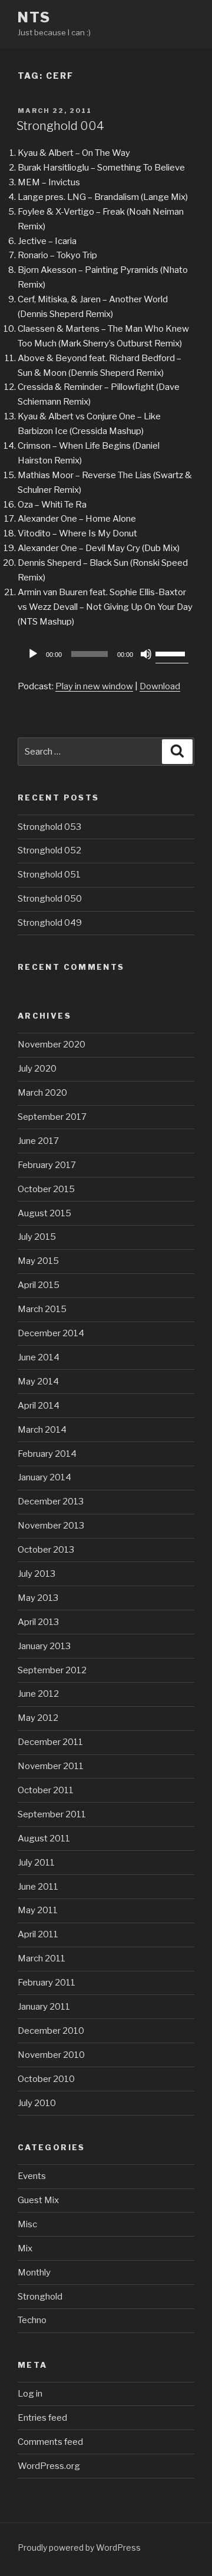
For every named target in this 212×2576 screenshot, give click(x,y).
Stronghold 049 (50, 923)
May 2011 (38, 1910)
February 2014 (47, 1454)
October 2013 (46, 1550)
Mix (25, 2248)
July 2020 (37, 1069)
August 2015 (44, 1213)
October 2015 (46, 1189)
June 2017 (38, 1141)
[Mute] (146, 654)
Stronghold (40, 2297)
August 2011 (44, 1838)
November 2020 (52, 1045)
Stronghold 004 (60, 126)
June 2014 (39, 1357)
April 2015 (39, 1285)
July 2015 (37, 1237)
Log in (30, 2394)
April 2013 (38, 1622)
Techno (32, 2320)
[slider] (172, 653)
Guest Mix (38, 2200)
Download (160, 686)
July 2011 (36, 1863)
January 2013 (44, 1646)
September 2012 (52, 1670)
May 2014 (38, 1382)
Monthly (34, 2273)
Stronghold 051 (49, 875)
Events (32, 2176)
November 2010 (51, 2055)
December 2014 (51, 1333)
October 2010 (46, 2079)
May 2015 (38, 1261)
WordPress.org (49, 2466)
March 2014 (42, 1430)
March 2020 (42, 1093)
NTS (34, 17)
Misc (27, 2224)
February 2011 (47, 1983)
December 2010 (51, 2031)
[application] (106, 654)
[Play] (33, 654)
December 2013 (51, 1501)
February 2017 (47, 1165)
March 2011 (42, 1958)
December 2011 (50, 1742)
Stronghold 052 (49, 850)
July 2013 (37, 1574)
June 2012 (38, 1694)
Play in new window (94, 686)
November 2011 (51, 1766)
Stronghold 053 (49, 827)
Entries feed (42, 2418)
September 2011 (52, 1814)
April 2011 (38, 1934)
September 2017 (52, 1117)
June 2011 (38, 1887)
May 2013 (38, 1598)
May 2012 (38, 1718)
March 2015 (42, 1309)
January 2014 (44, 1477)
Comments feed (50, 2442)
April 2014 (39, 1406)
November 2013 (51, 1526)
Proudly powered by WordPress (79, 2547)
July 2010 (37, 2103)
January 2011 (44, 2007)
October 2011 (46, 1790)
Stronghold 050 (50, 899)
